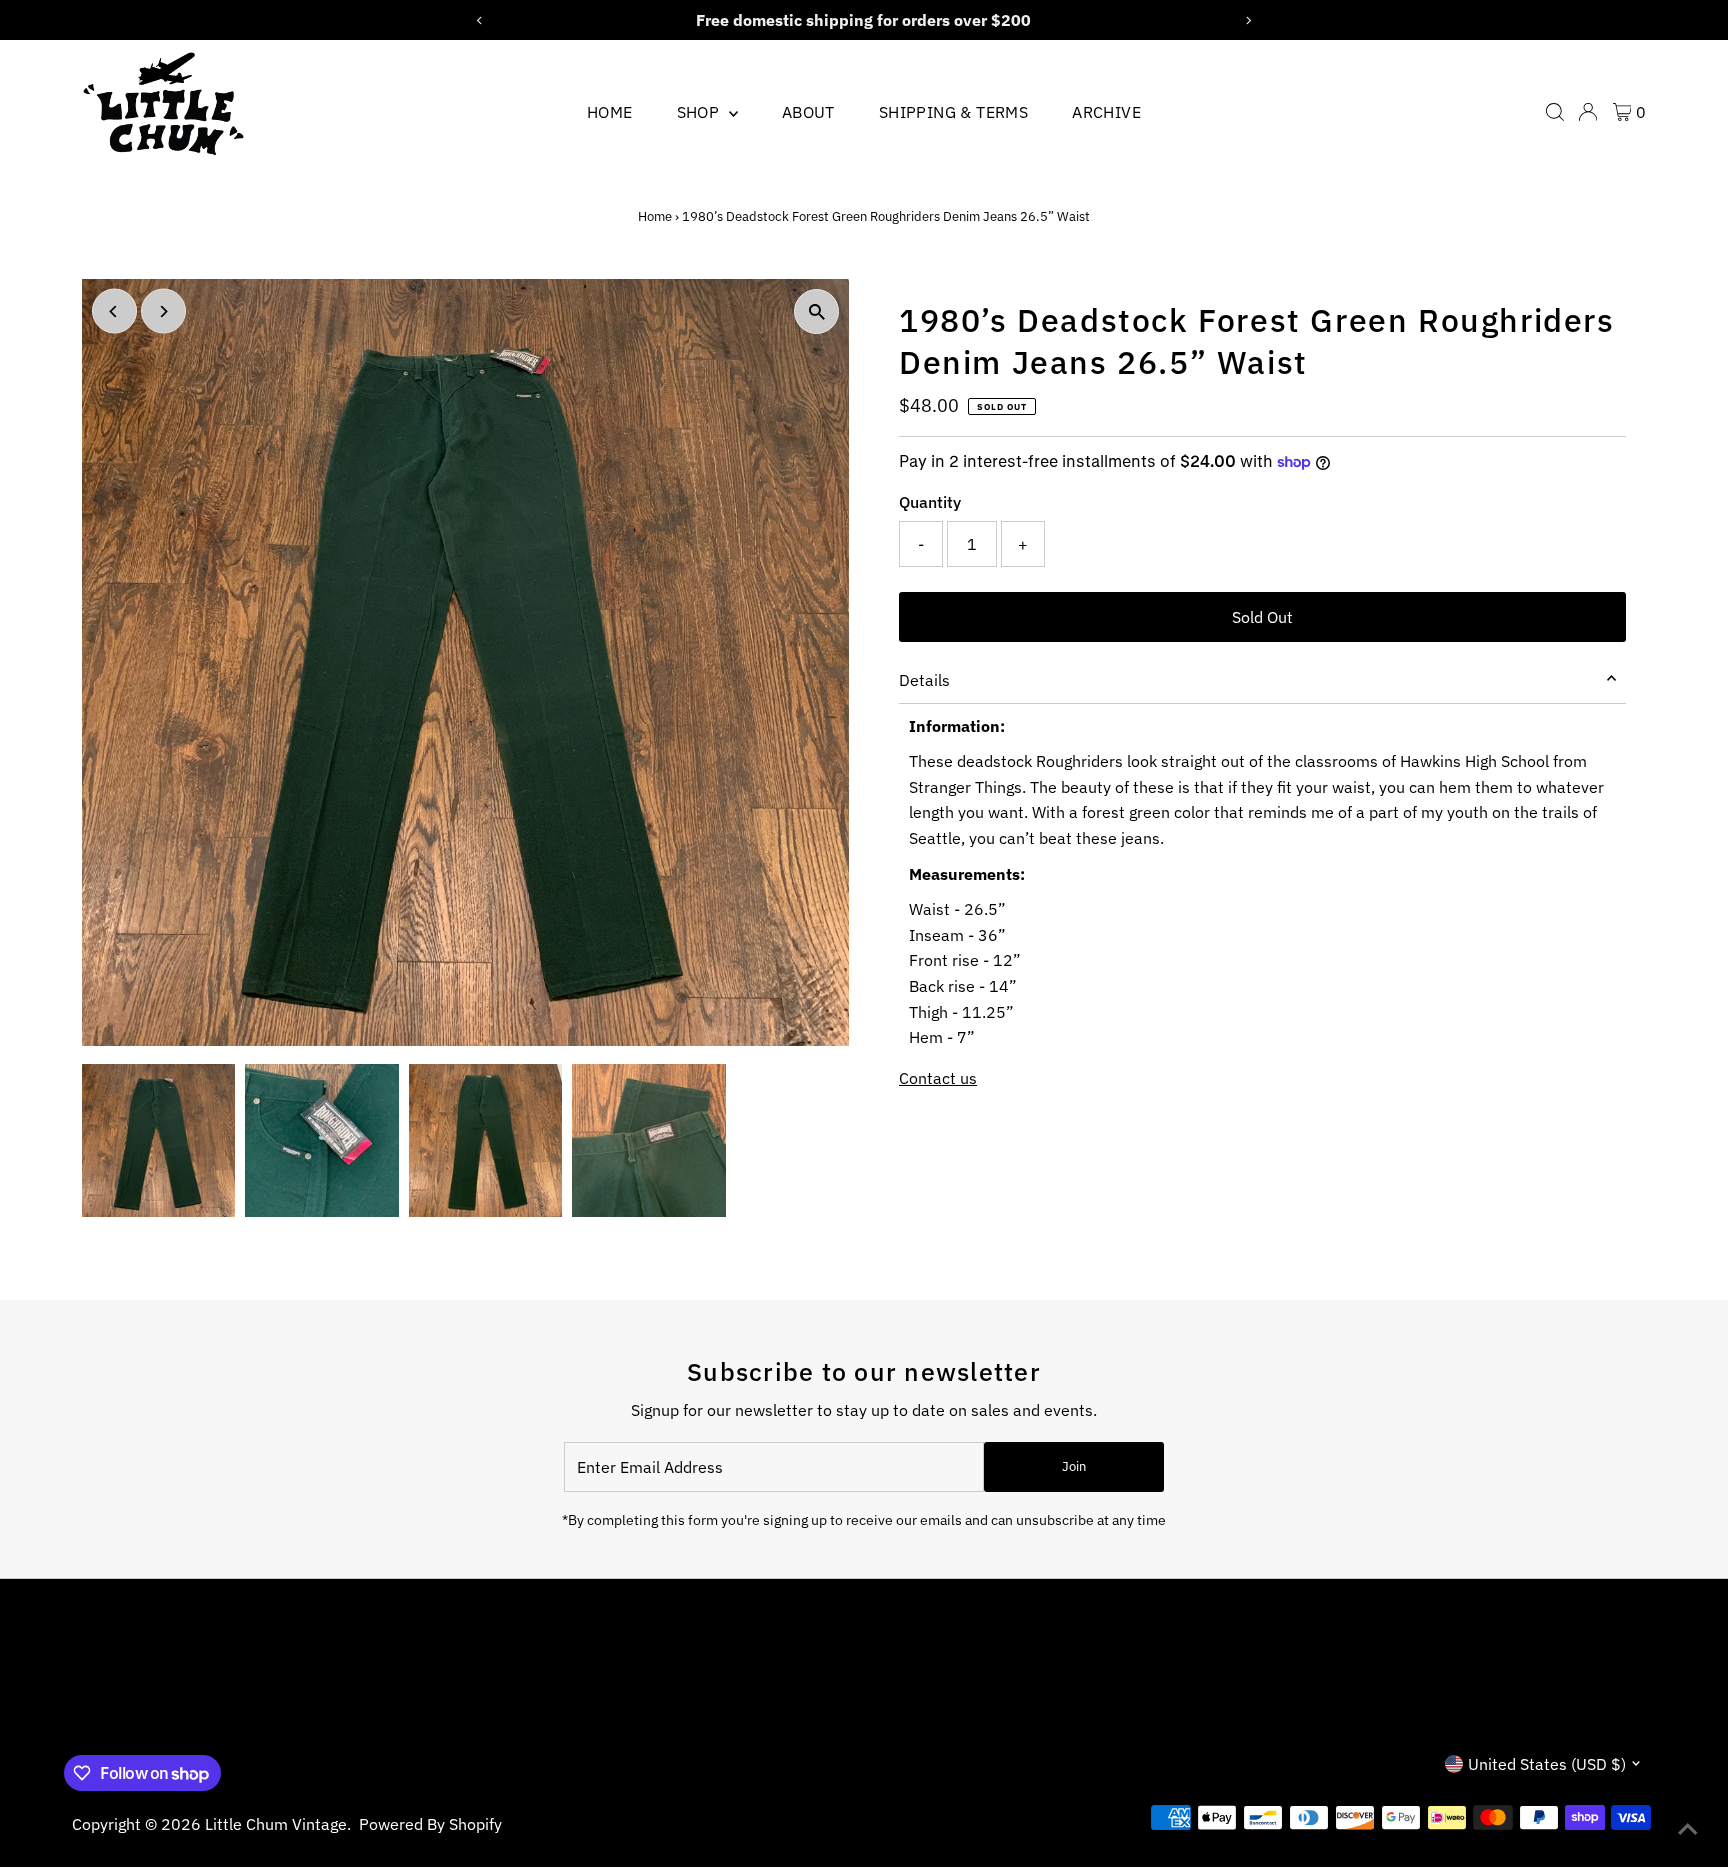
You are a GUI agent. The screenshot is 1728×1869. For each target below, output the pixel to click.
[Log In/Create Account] (1588, 112)
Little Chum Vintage (276, 1824)
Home (610, 112)
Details (924, 680)
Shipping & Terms (953, 112)
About (808, 112)
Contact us (938, 1078)
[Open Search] (1555, 112)
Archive (1106, 112)
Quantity (930, 502)
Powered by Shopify (430, 1824)
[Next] (163, 311)
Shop (700, 112)
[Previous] (114, 311)
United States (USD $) (1547, 1764)
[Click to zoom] (816, 311)
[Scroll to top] (1688, 1829)
